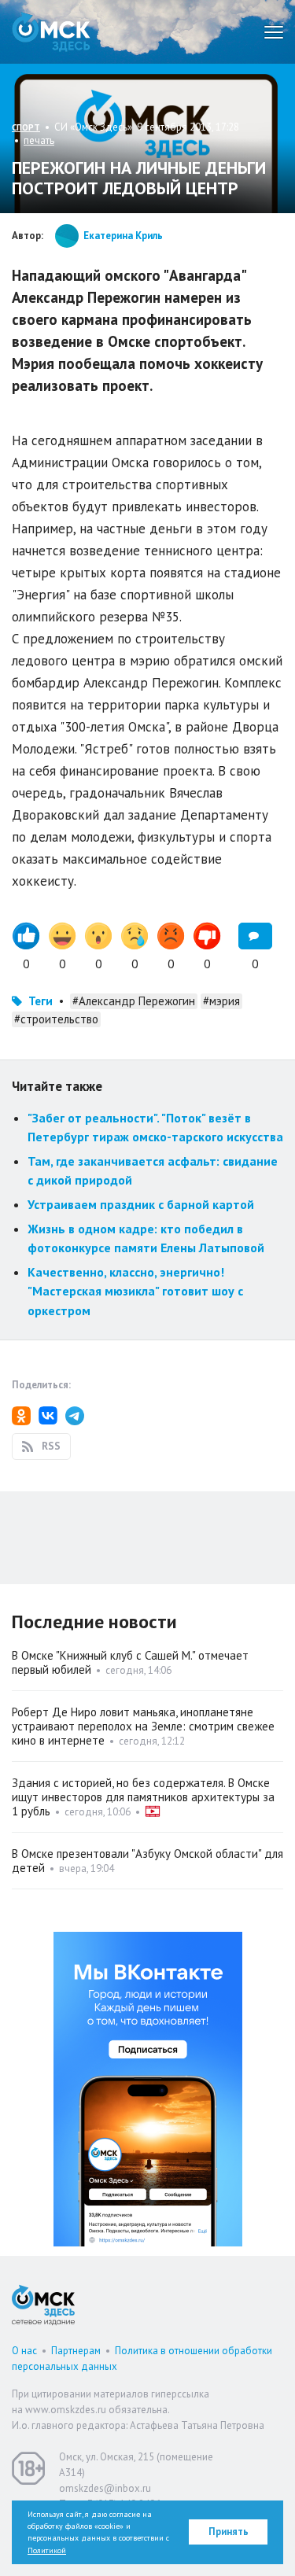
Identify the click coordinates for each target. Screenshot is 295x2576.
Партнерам (76, 2351)
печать (39, 140)
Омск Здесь (51, 32)
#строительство (56, 1019)
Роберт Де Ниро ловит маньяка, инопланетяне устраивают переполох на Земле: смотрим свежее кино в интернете (143, 1726)
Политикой (47, 2550)
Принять (229, 2532)
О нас (24, 2351)
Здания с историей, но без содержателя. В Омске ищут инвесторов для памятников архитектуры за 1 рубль (143, 1797)
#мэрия (221, 1001)
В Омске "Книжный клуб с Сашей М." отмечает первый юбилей (130, 1662)
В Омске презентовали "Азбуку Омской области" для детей (147, 1861)
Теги (41, 1001)
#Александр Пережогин (134, 1001)
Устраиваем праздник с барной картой (141, 1204)
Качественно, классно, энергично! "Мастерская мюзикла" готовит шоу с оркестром (135, 1291)
